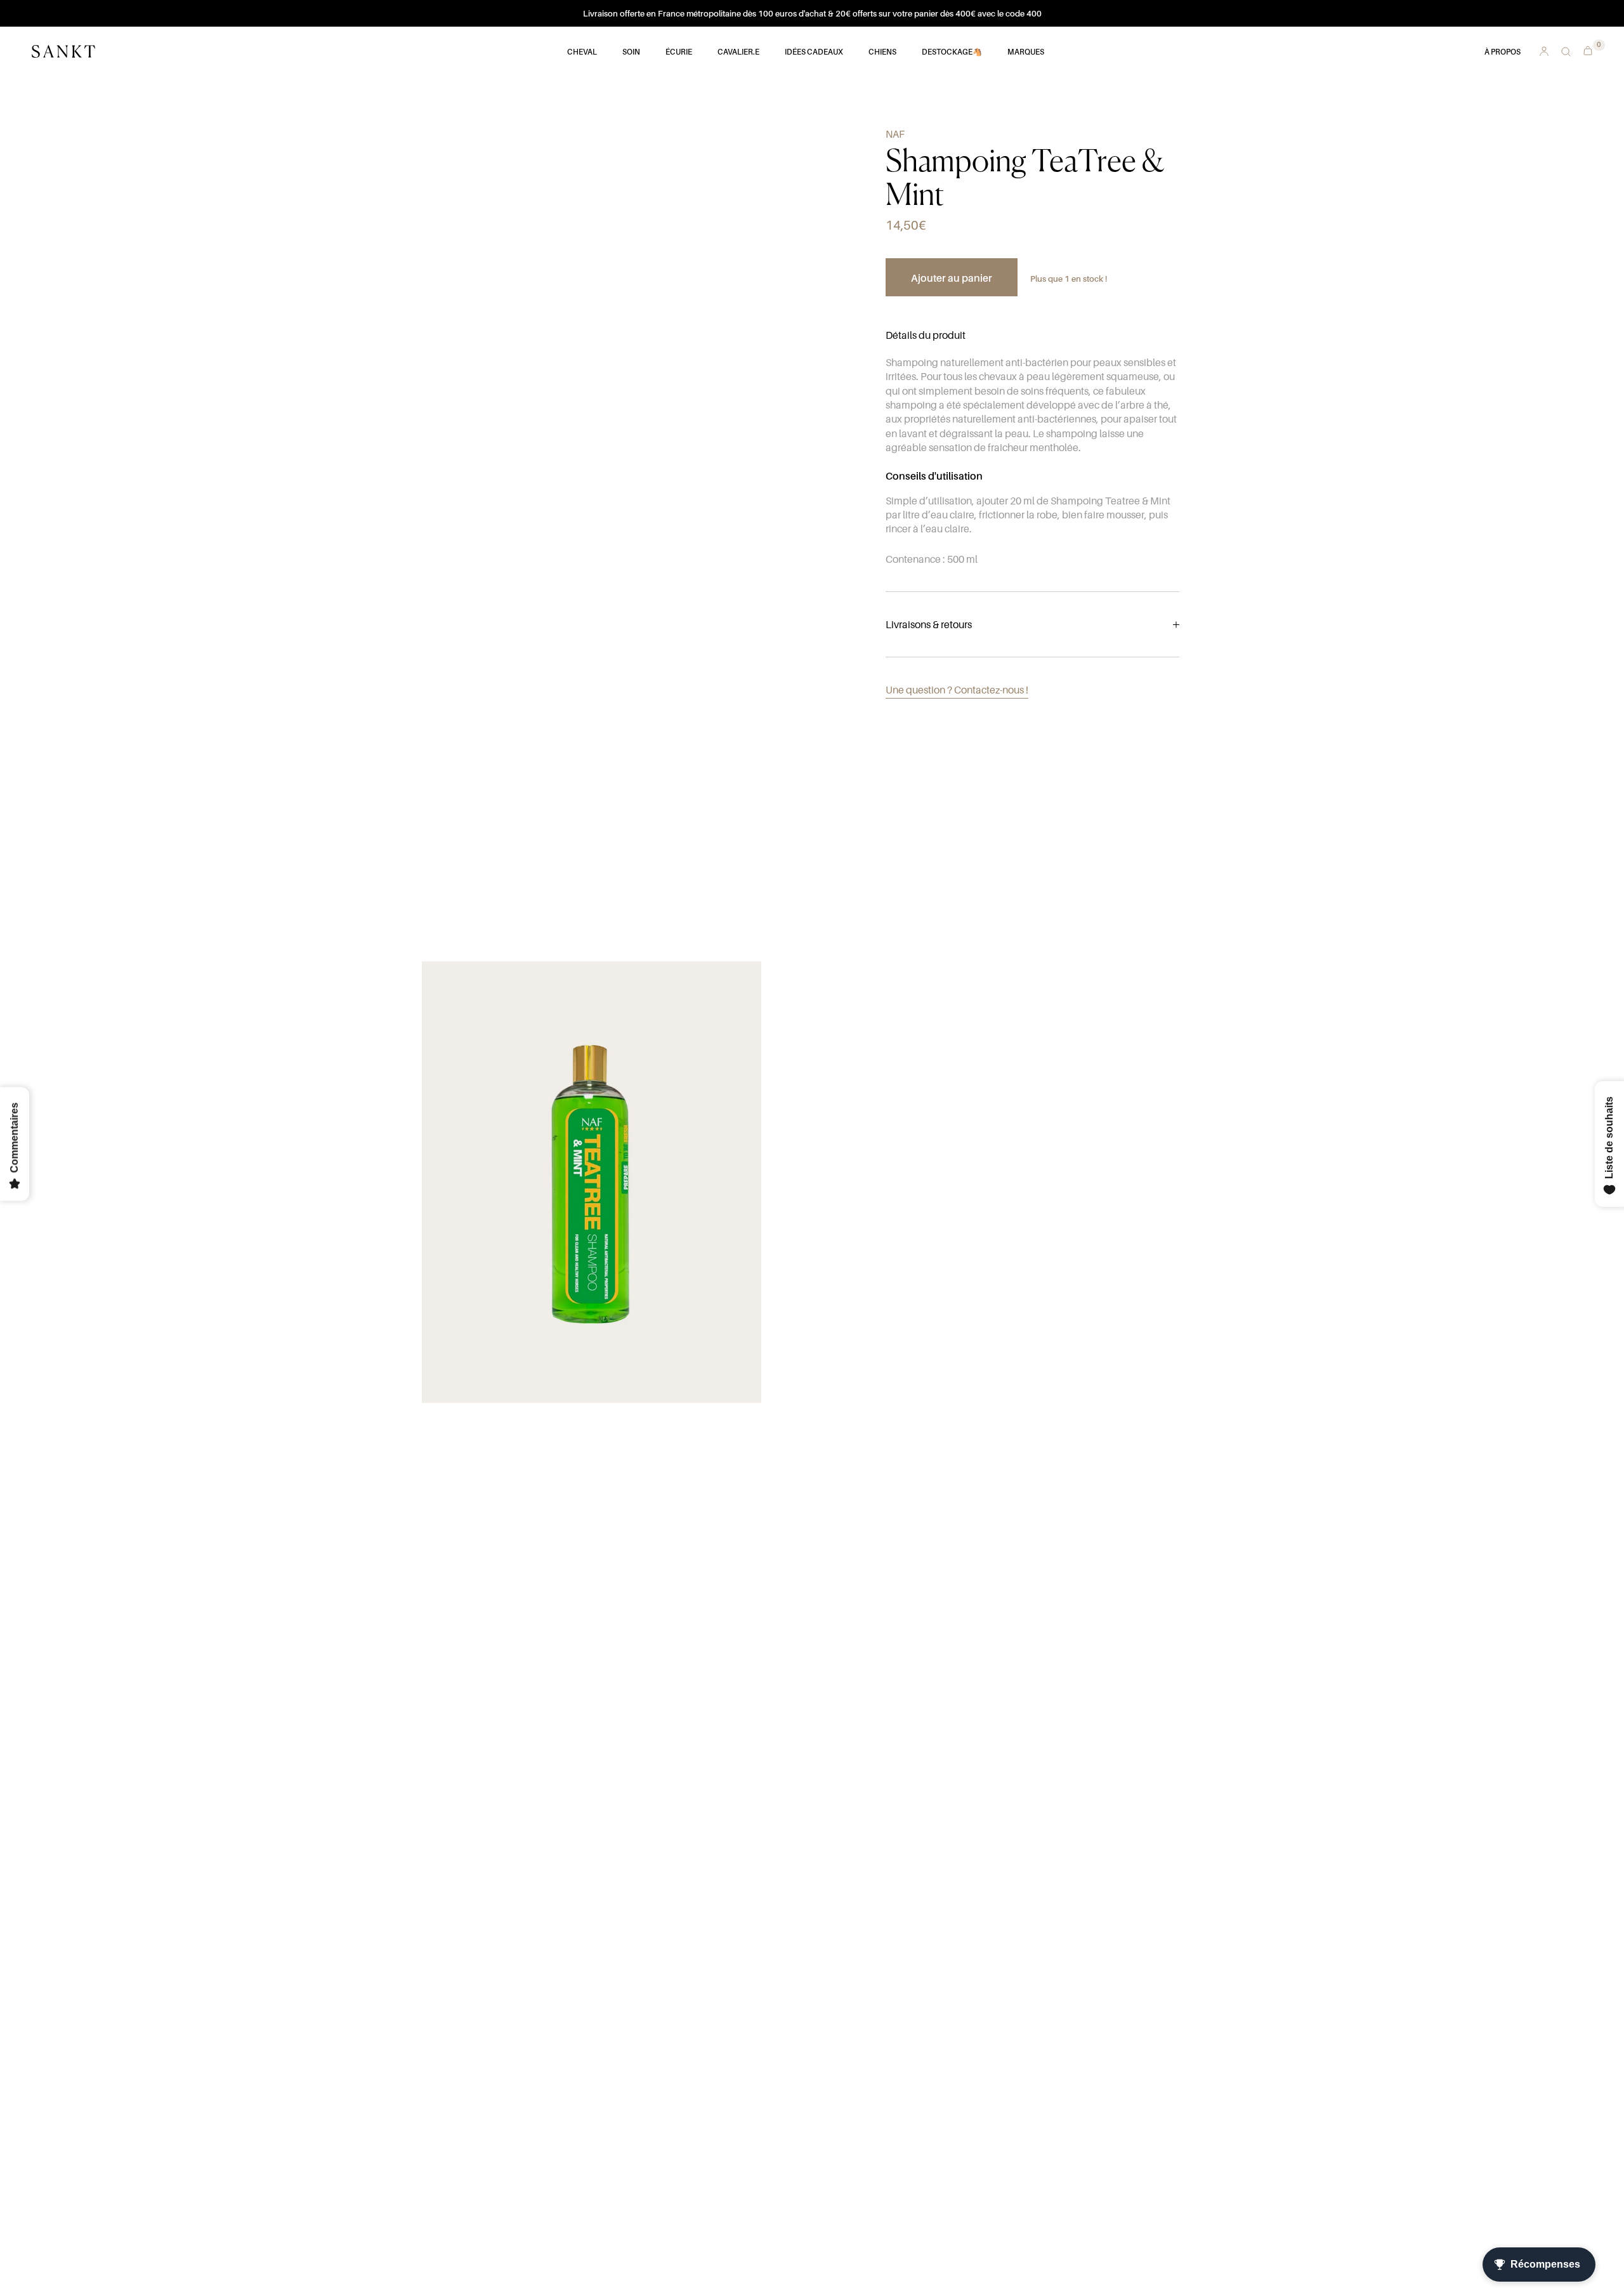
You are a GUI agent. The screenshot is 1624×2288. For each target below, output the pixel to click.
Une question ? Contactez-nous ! (957, 690)
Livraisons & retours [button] (929, 624)
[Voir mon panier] (1585, 49)
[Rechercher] (1566, 52)
